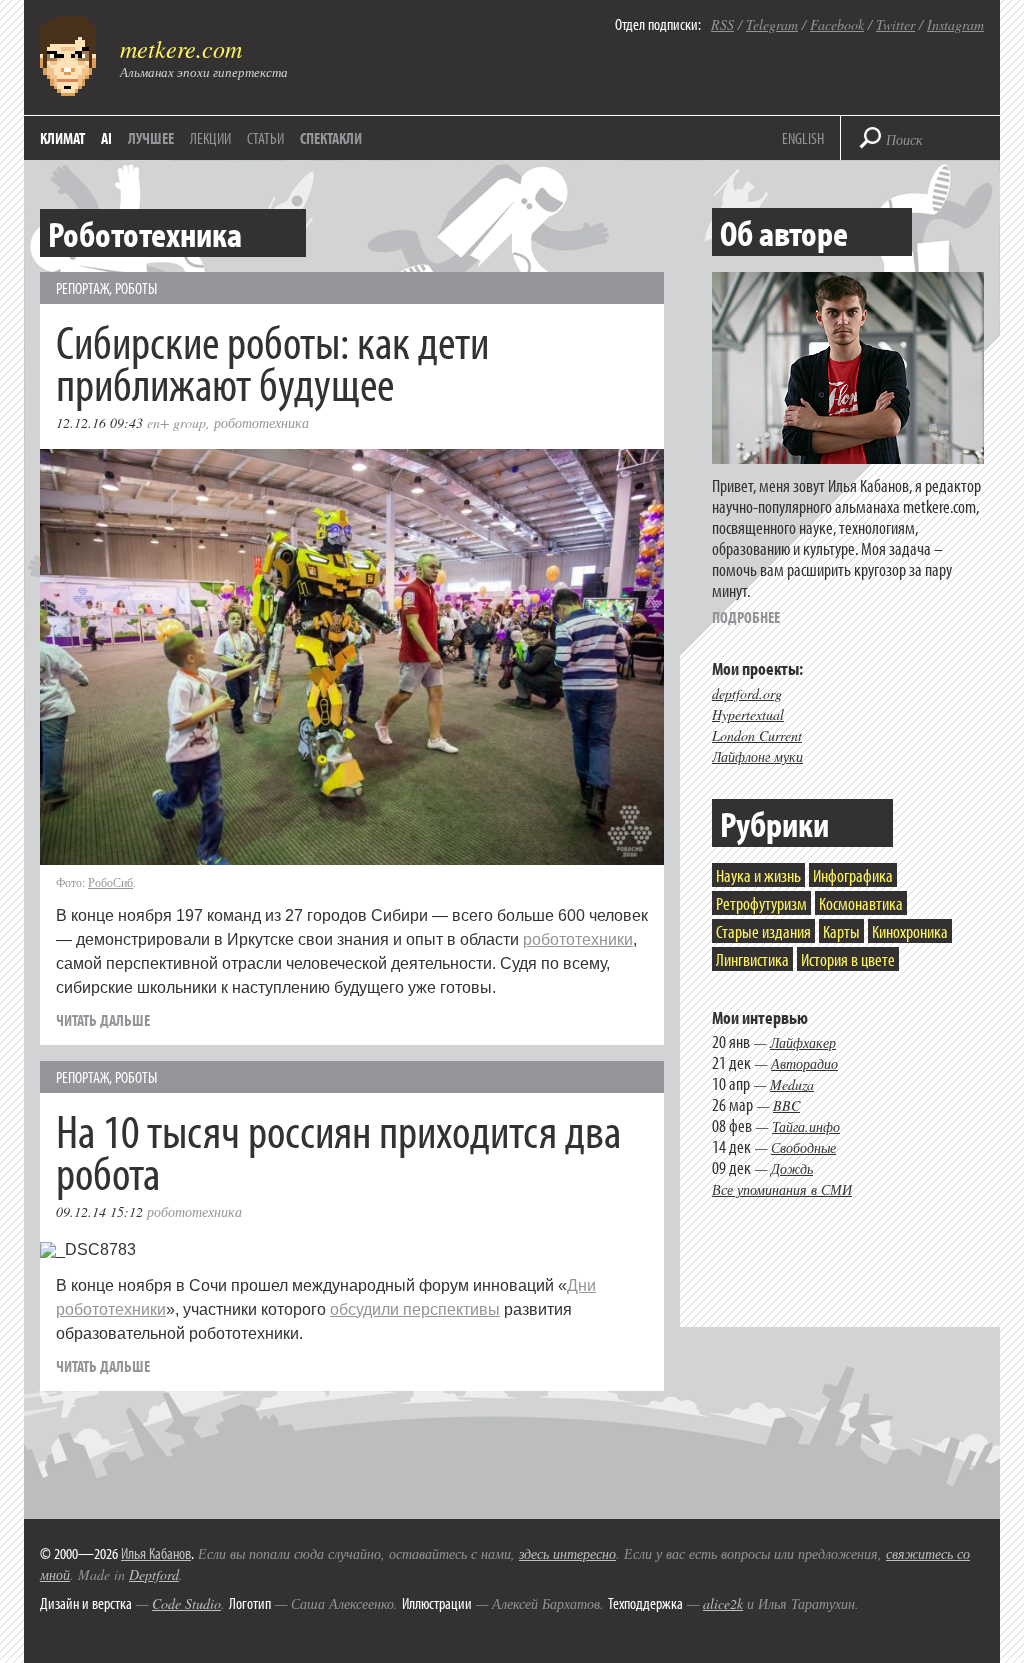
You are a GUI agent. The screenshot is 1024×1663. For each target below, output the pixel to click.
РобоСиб (110, 882)
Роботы (136, 288)
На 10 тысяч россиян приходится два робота (338, 1150)
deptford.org (747, 693)
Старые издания (763, 931)
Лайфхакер (803, 1042)
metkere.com (181, 48)
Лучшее (151, 138)
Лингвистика (752, 959)
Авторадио (804, 1063)
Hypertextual (748, 714)
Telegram (772, 24)
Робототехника (261, 422)
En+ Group (176, 422)
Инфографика (853, 875)
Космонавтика (861, 903)
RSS (722, 24)
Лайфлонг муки (757, 756)
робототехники (578, 939)
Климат (62, 138)
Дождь (792, 1168)
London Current (757, 735)
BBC (786, 1105)
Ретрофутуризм (761, 903)
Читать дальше (103, 1020)
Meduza (792, 1084)
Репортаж (82, 288)
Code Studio (186, 1603)
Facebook (837, 24)
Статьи (265, 138)
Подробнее (746, 617)
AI (106, 138)
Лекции (210, 138)
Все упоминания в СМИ (782, 1189)
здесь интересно (567, 1553)
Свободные (803, 1147)
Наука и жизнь (758, 875)
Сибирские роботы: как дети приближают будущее (272, 361)
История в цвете (848, 959)
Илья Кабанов (156, 1553)
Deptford (154, 1574)
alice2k (723, 1603)
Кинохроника (910, 931)
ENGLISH (803, 138)
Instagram (955, 24)
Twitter (895, 24)
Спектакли (331, 138)
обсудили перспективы (415, 1309)
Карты (841, 931)
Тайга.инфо (806, 1126)
